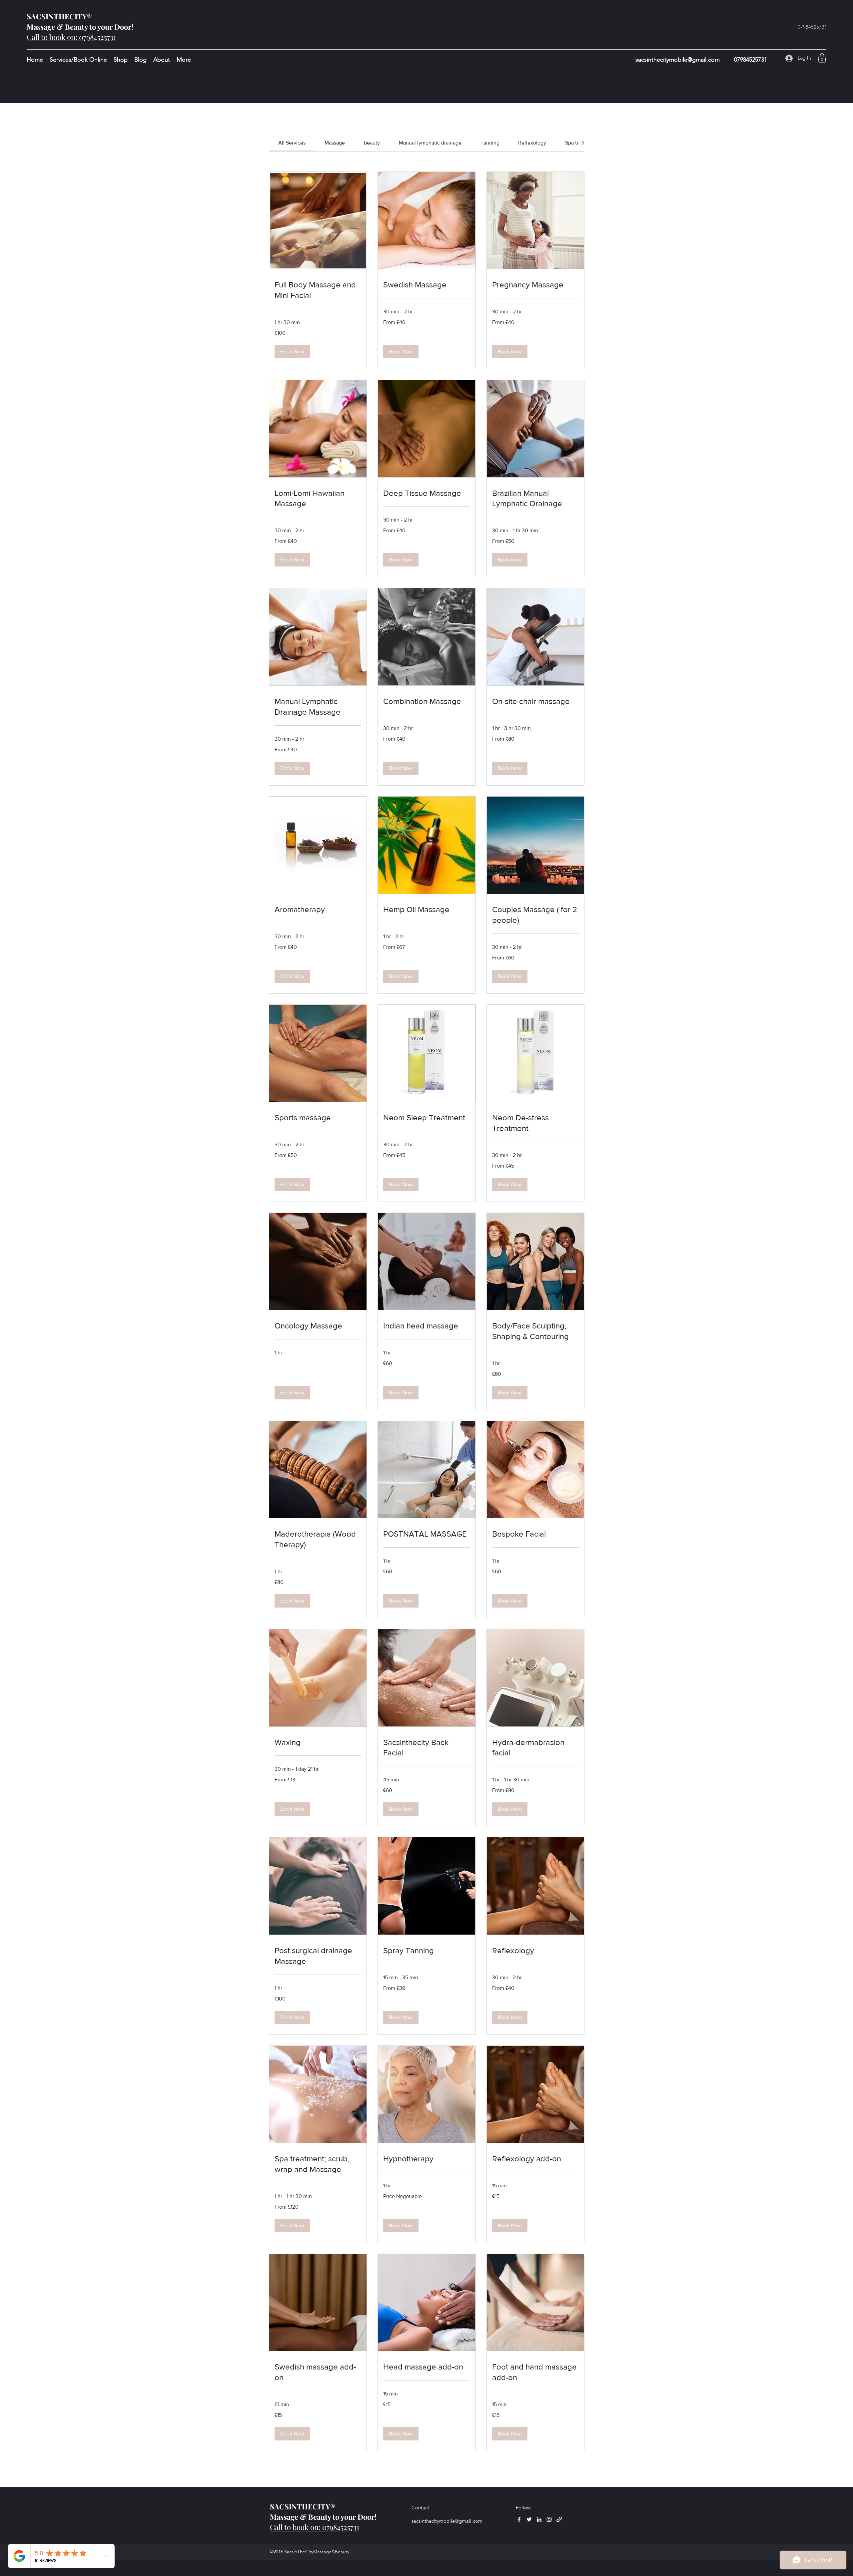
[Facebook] (519, 2519)
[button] (822, 58)
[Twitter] (529, 2519)
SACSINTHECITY (57, 16)
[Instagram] (549, 2519)
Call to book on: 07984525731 (71, 37)
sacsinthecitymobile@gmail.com (678, 60)
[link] (292, 143)
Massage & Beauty (57, 27)
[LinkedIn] (539, 2519)
